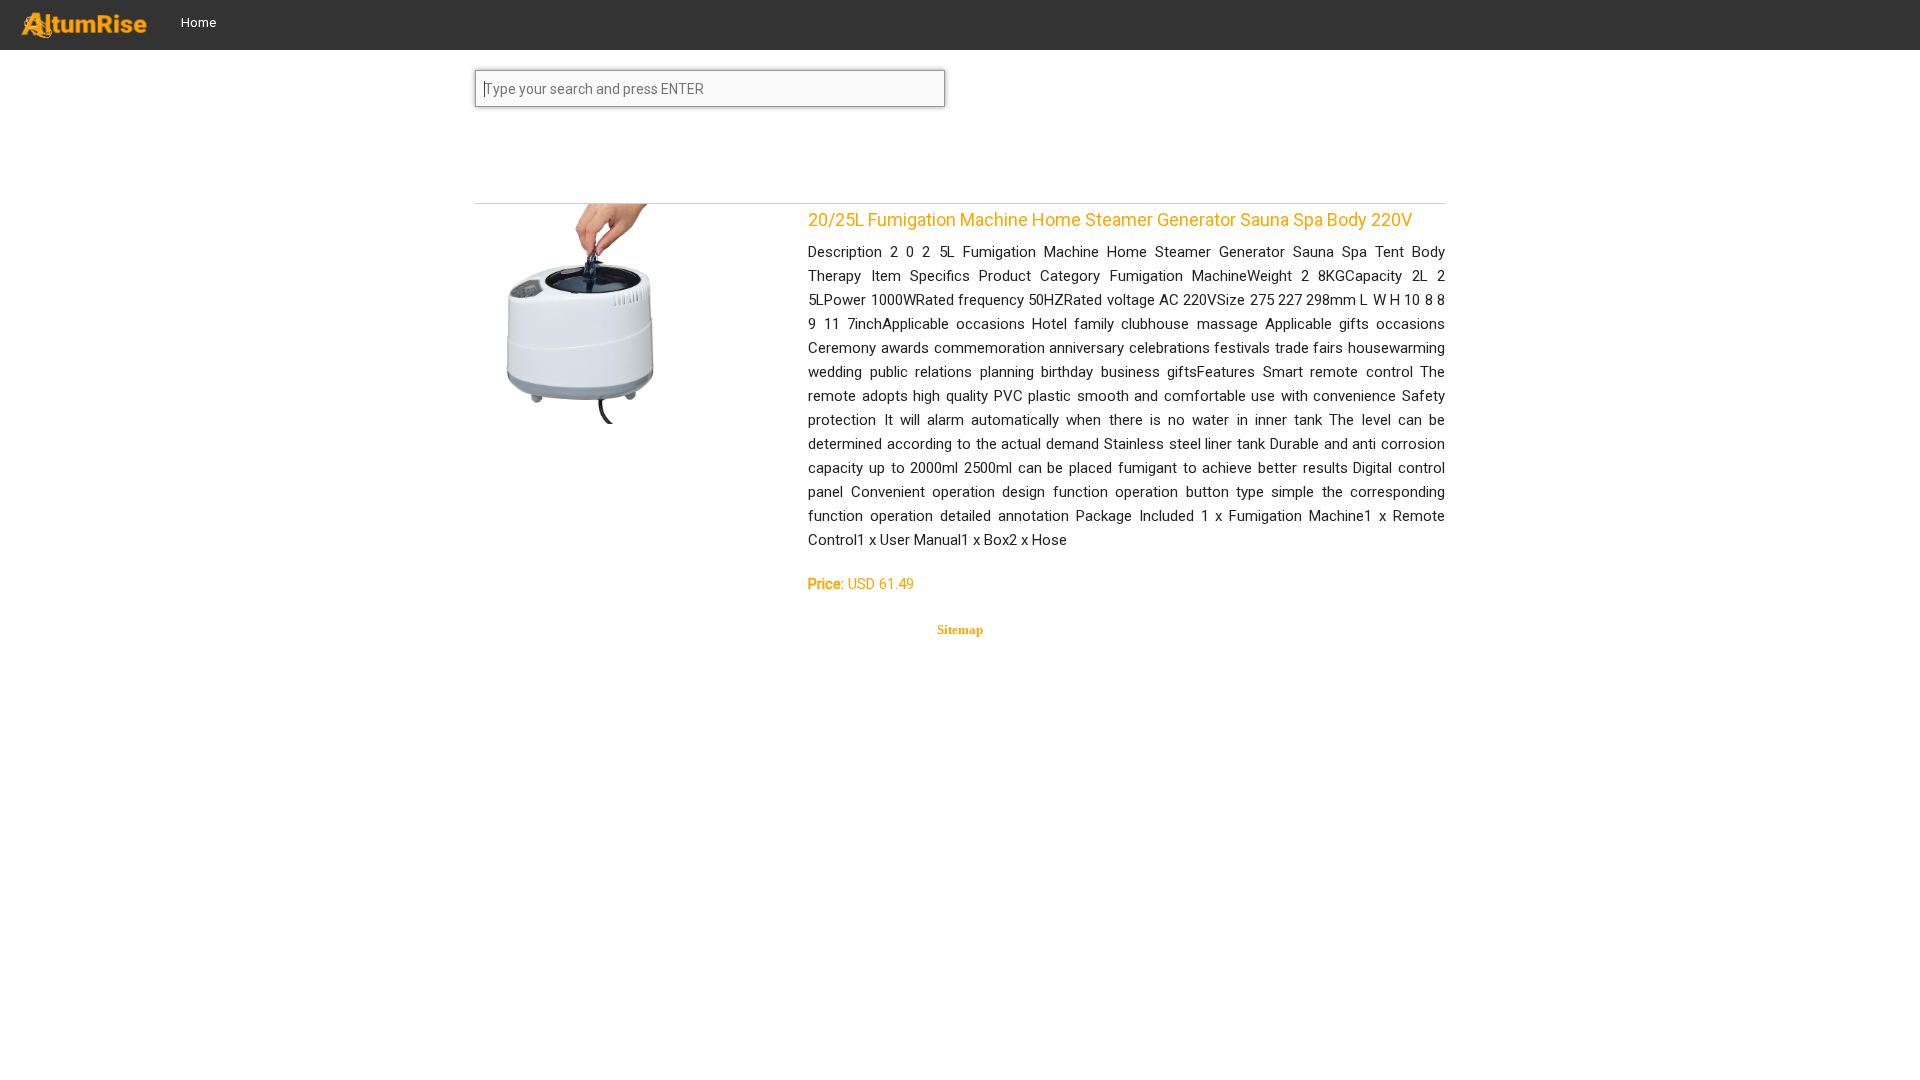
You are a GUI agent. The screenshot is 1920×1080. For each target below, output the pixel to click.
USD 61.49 (861, 584)
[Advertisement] (635, 164)
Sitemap (960, 629)
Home (198, 22)
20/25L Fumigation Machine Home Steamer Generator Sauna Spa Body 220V (1110, 219)
